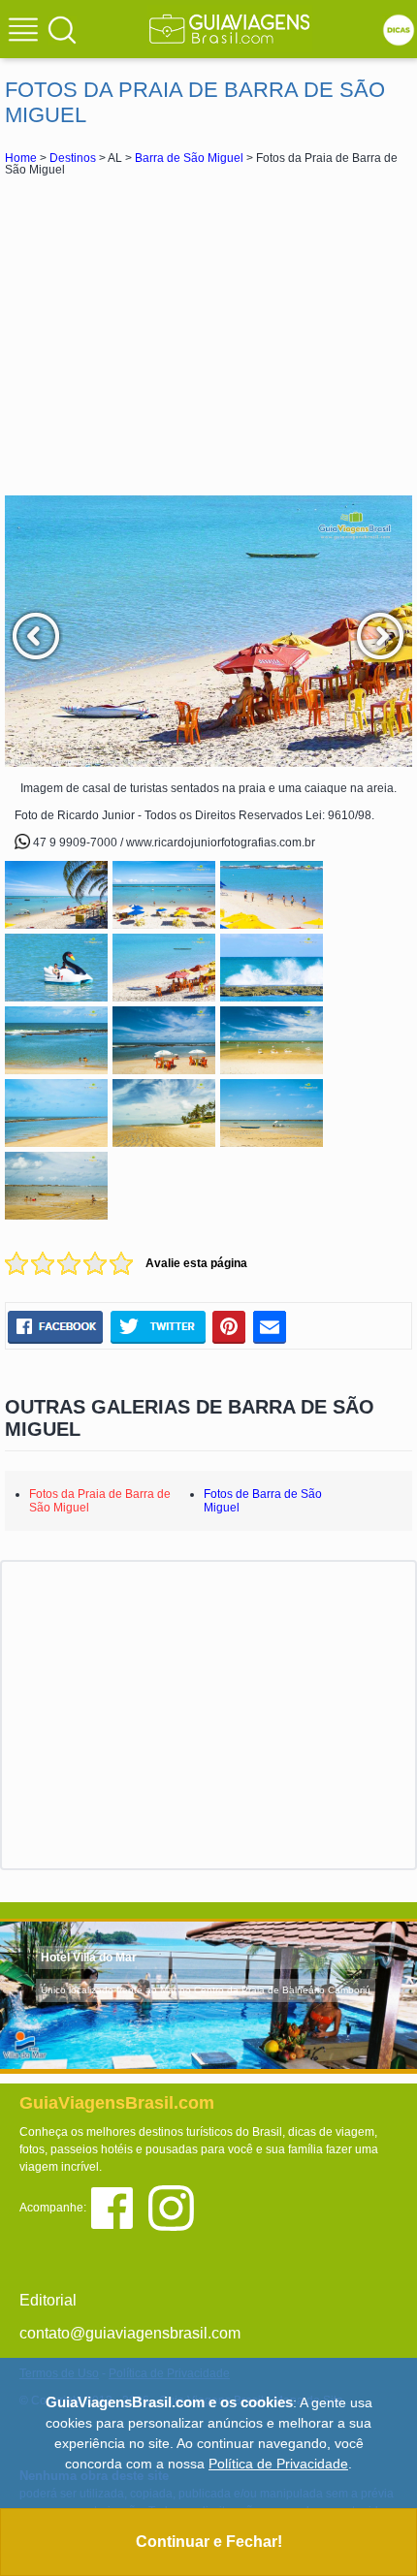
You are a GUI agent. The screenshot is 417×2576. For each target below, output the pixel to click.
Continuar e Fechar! (209, 2542)
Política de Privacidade (278, 2464)
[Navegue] (26, 32)
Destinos (73, 158)
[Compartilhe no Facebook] (55, 1326)
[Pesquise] (62, 29)
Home (21, 158)
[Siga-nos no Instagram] (176, 2207)
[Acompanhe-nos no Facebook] (119, 2207)
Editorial (48, 2300)
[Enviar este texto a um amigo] (270, 1326)
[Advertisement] (208, 335)
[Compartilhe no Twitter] (158, 1326)
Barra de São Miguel (189, 158)
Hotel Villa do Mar (89, 1957)
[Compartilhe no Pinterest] (229, 1326)
